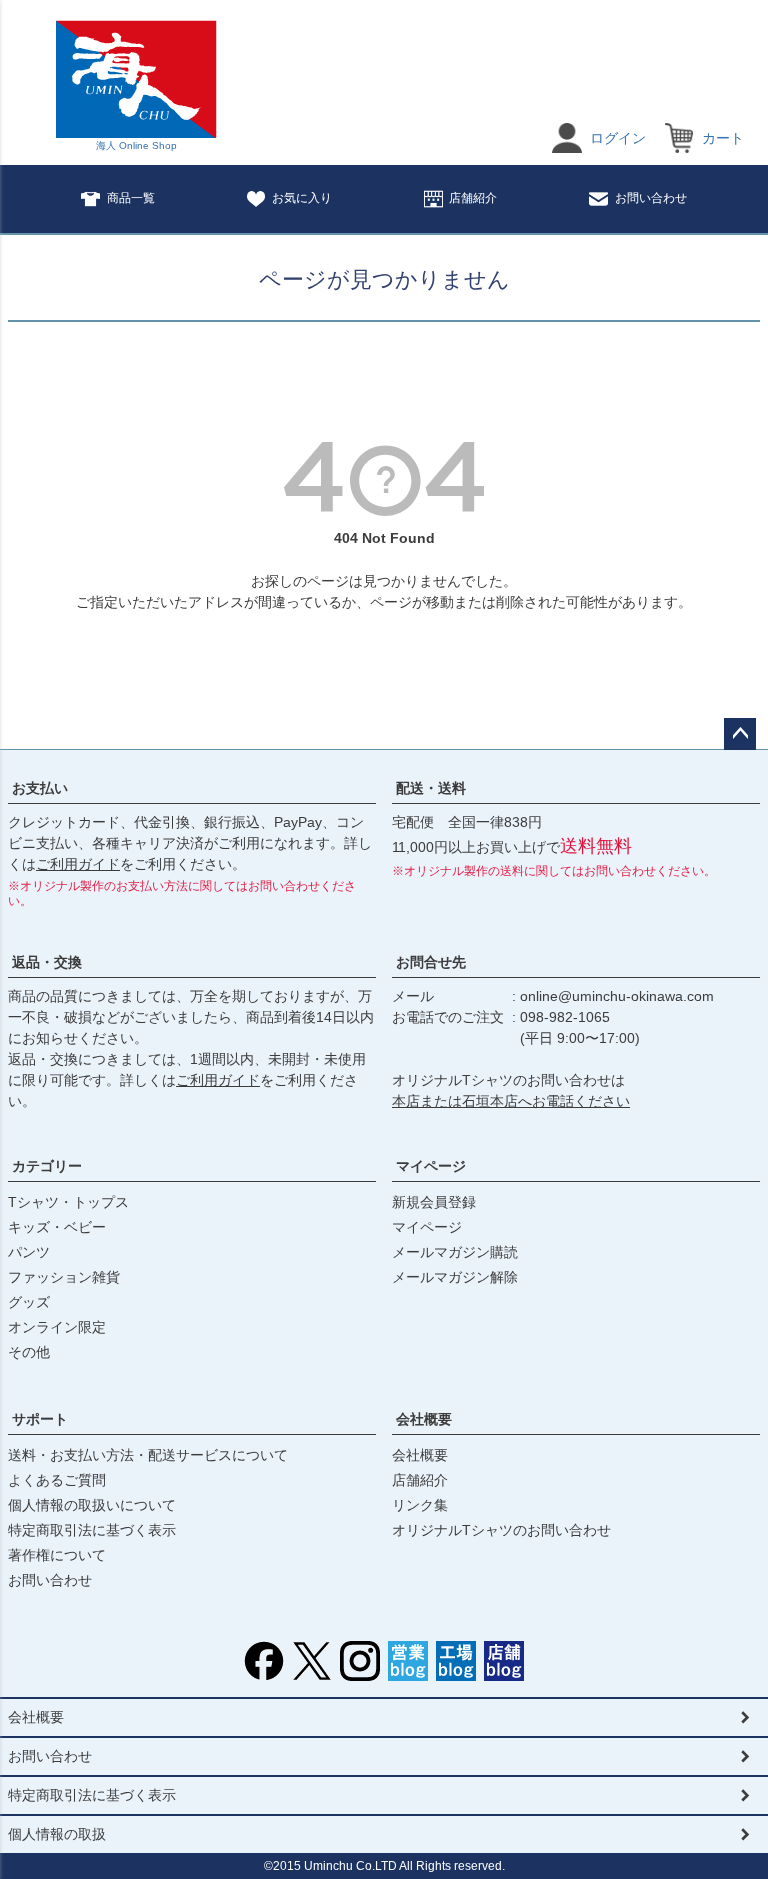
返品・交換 (47, 962)
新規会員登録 (434, 1202)
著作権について (57, 1555)
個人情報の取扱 (57, 1834)
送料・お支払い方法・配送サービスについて (148, 1455)
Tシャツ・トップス (68, 1202)
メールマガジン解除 (455, 1277)
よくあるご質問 (57, 1480)
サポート (40, 1419)
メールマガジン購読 (455, 1252)
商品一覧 (131, 198)
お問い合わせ (651, 198)
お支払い (40, 788)
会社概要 (424, 1419)
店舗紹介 (473, 198)
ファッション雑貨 (64, 1277)
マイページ (431, 1166)
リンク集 (420, 1505)
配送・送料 (431, 788)
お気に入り (302, 198)
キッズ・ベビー (57, 1227)
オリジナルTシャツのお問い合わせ (501, 1530)
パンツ (29, 1252)
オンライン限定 (57, 1327)
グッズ (29, 1302)
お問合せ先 (431, 962)
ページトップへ (740, 734)
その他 (29, 1352)
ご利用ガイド (78, 864)
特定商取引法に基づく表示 (92, 1530)
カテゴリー (47, 1166)
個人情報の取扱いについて (92, 1505)
